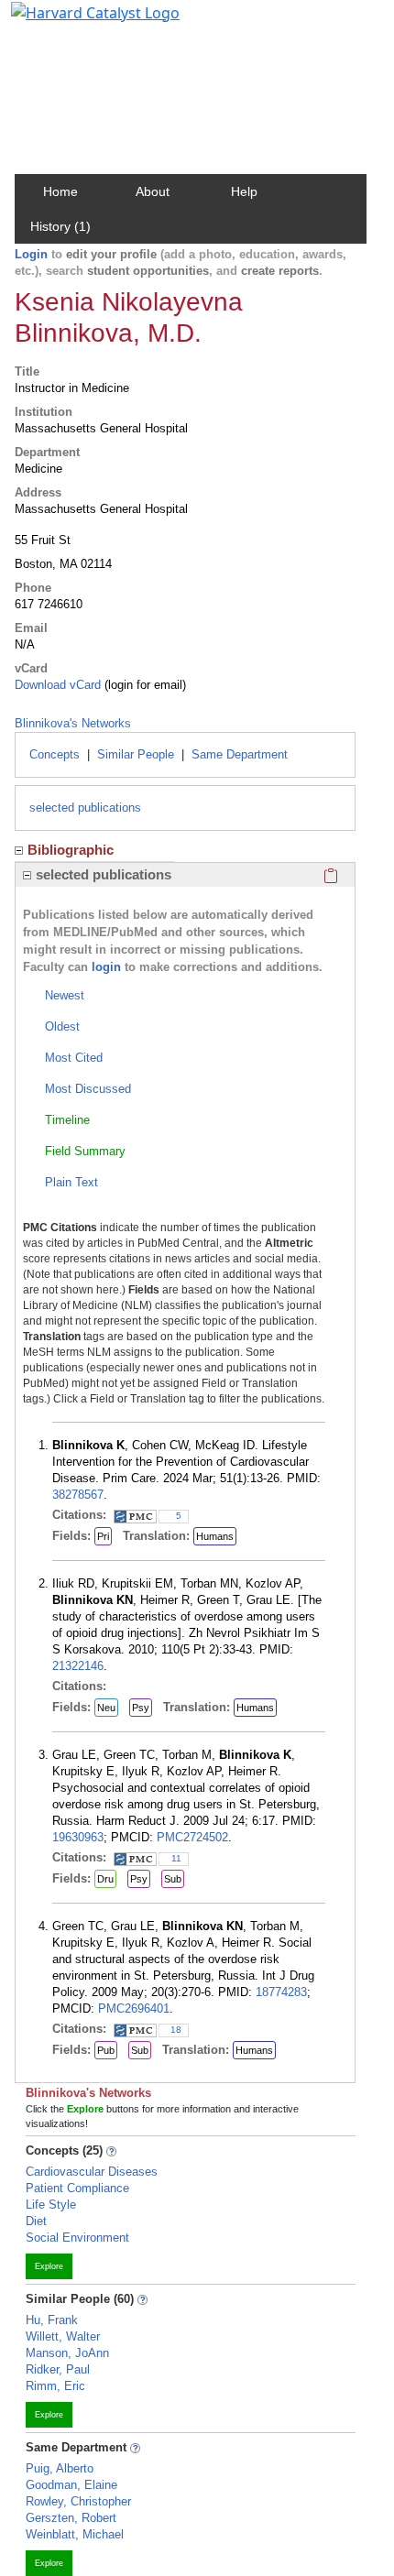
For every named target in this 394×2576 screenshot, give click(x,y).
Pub (106, 2050)
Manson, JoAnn (67, 2353)
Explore (49, 2266)
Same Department (240, 754)
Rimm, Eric (55, 2386)
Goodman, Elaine (71, 2485)
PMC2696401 (134, 2008)
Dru (105, 1879)
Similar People (136, 754)
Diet (36, 2221)
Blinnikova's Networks (73, 723)
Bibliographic (71, 850)
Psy (141, 1708)
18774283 (281, 1992)
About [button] (153, 191)
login (106, 967)
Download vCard (58, 685)
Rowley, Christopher (78, 2501)
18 (176, 2030)
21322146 (78, 1666)
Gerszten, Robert (71, 2518)
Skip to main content (77, 22)
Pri (103, 1536)
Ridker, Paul (58, 2369)
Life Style (51, 2205)
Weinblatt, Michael (75, 2534)
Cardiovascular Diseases (92, 2172)
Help (244, 191)
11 (176, 1858)
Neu (106, 1708)
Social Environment (77, 2238)
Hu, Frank (52, 2320)
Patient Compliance (77, 2188)
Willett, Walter (63, 2336)
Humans (215, 1536)
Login (31, 254)
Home (60, 191)
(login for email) (143, 685)
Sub (173, 1879)
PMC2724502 (192, 1837)
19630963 (78, 1837)
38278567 (78, 1495)
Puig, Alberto (60, 2468)
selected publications (85, 808)
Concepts (55, 754)
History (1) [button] (60, 226)
